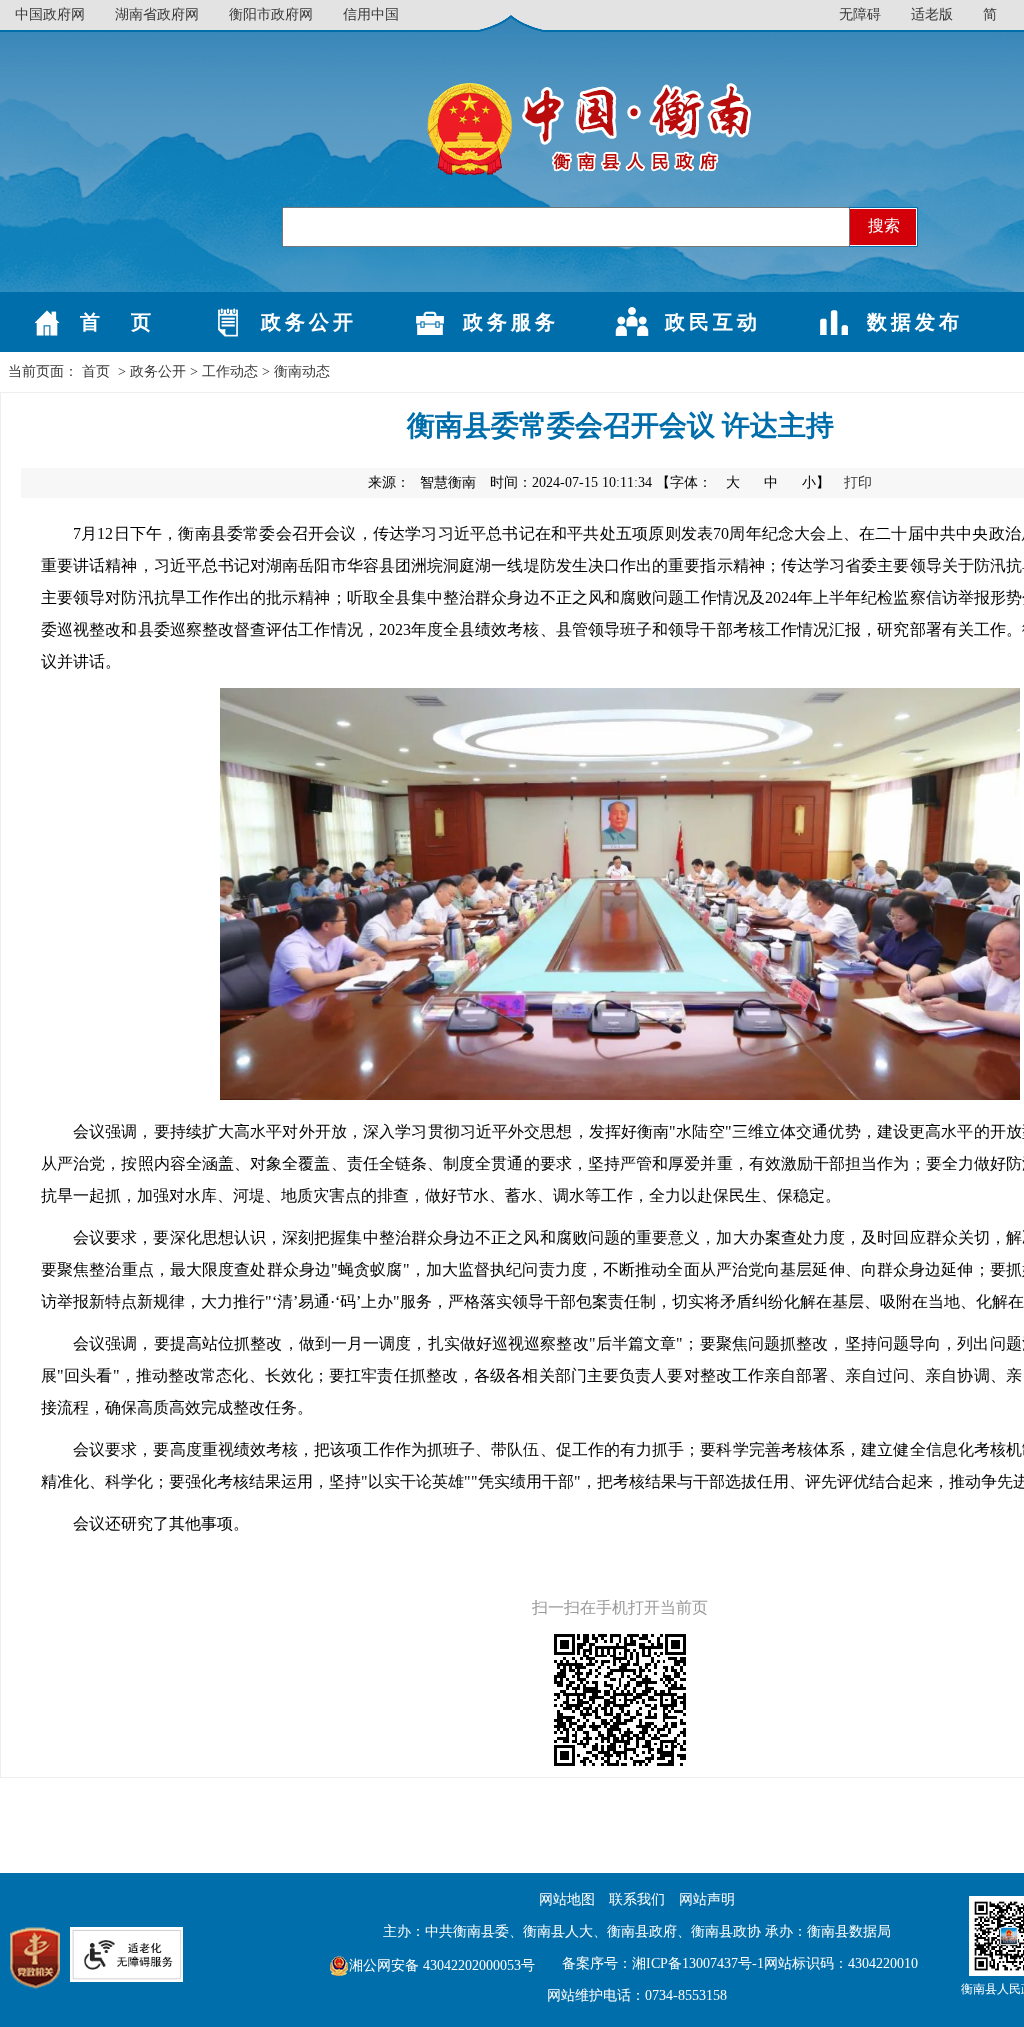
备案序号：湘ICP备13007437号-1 (663, 1963)
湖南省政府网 (157, 14)
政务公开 (158, 371)
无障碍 (860, 14)
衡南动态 (302, 371)
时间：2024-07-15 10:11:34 (571, 482)
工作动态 (230, 371)
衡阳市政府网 (271, 14)
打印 (858, 482)
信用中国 (371, 14)
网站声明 (707, 1899)
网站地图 (567, 1899)
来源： (422, 482)
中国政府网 (50, 14)
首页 (96, 371)
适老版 (932, 14)
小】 (818, 482)
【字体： (745, 482)
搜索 (884, 225)
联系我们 (637, 1899)
